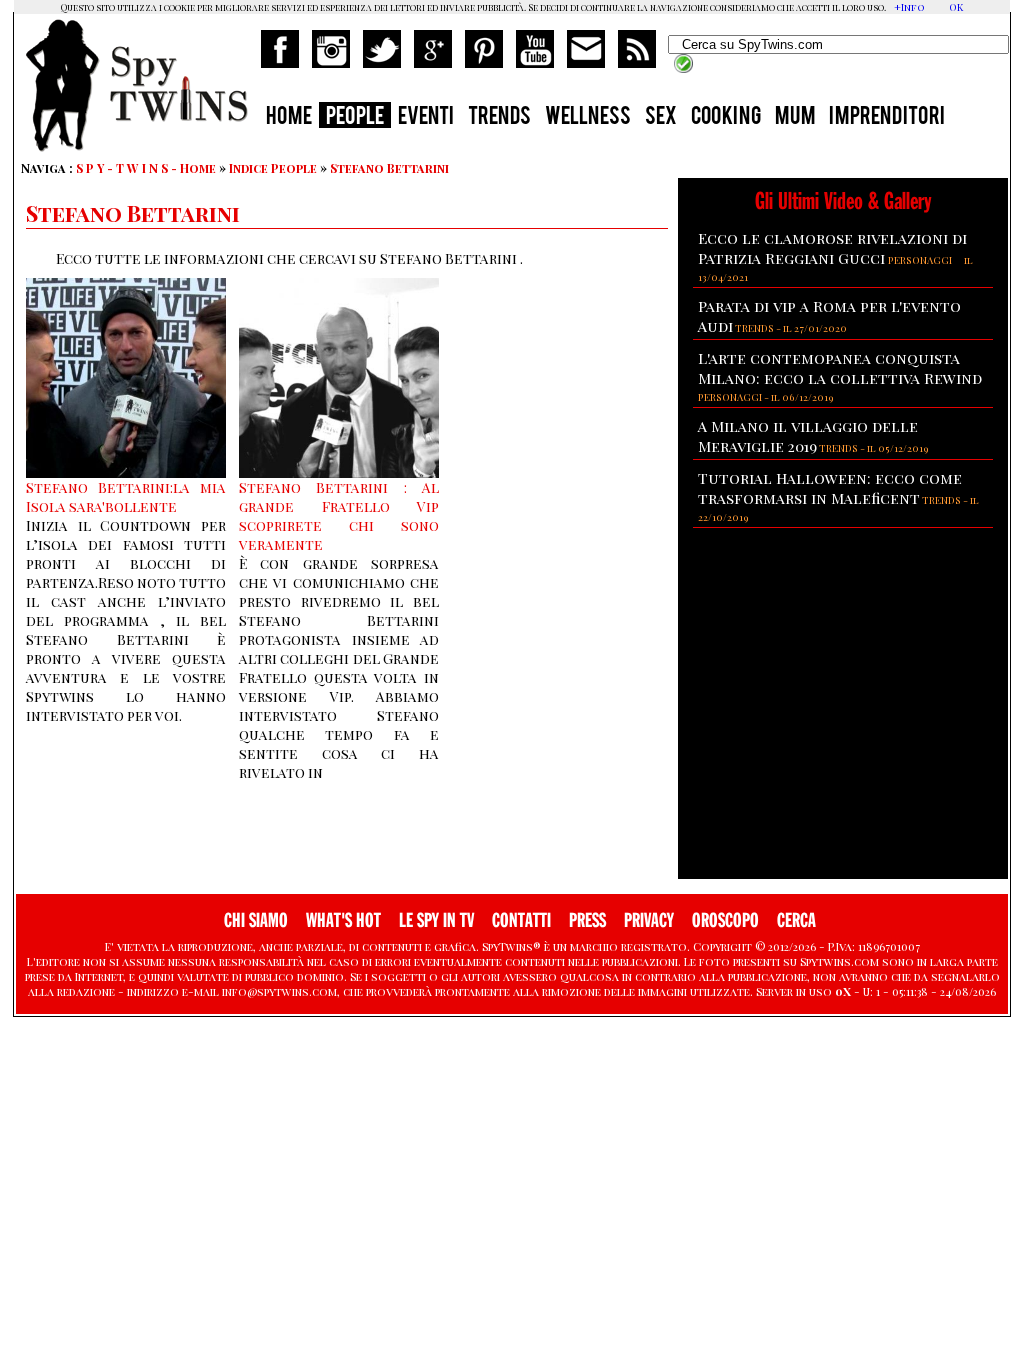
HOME (289, 118)
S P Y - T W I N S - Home (146, 168)
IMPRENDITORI (887, 118)
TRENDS (499, 118)
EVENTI (426, 118)
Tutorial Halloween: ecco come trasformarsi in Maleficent (830, 488)
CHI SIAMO (256, 920)
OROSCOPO (725, 920)
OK (956, 7)
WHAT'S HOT (343, 920)
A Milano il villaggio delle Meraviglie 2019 (808, 436)
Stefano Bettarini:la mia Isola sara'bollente (126, 497)
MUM (795, 118)
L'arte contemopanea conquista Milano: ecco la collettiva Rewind (840, 368)
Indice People (273, 168)
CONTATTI (521, 920)
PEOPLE (355, 118)
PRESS (587, 920)
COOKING (726, 118)
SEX (661, 118)
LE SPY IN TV (436, 920)
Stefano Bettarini (389, 168)
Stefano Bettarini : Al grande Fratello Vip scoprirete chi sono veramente (339, 516)
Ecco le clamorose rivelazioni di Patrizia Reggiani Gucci (832, 248)
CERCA (796, 920)
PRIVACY (649, 920)
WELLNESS (588, 118)
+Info (909, 7)
